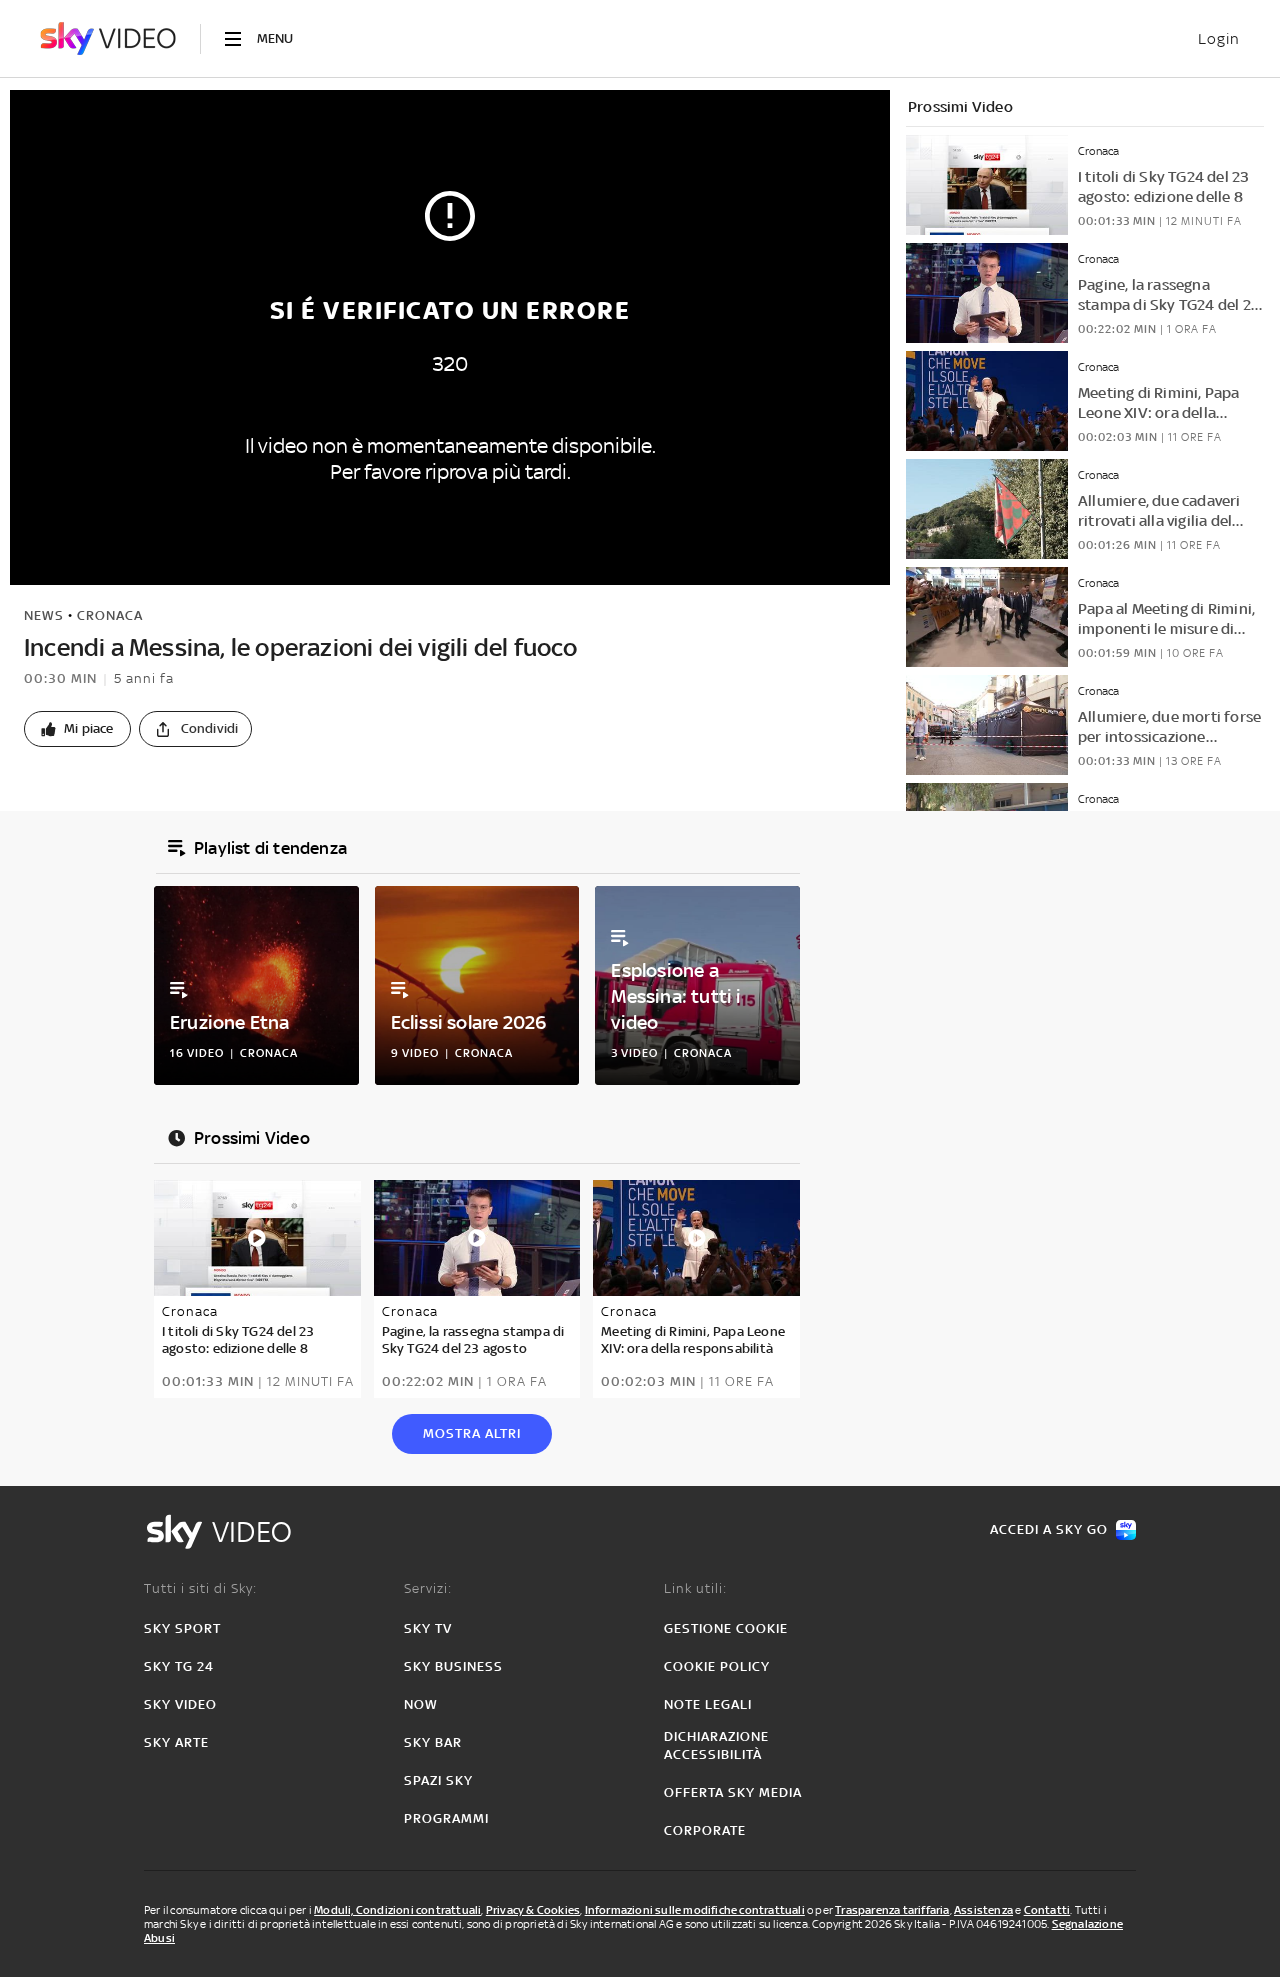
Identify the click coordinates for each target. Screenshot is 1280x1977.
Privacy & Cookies (533, 1910)
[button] (77, 729)
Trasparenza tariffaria (892, 1910)
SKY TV (428, 1628)
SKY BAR (433, 1742)
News (44, 615)
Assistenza (983, 1910)
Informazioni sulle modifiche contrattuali (695, 1910)
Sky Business (453, 1666)
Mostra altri (472, 1433)
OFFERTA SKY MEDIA (733, 1792)
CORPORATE (705, 1830)
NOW (421, 1704)
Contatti (1047, 1910)
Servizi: (428, 1588)
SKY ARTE (176, 1742)
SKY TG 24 (179, 1666)
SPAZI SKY (438, 1780)
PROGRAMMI (446, 1818)
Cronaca (110, 615)
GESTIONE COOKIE (726, 1628)
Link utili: (695, 1588)
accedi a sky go (1049, 1529)
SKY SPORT (182, 1628)
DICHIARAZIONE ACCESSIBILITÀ (716, 1745)
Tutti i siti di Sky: (200, 1588)
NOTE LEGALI (708, 1704)
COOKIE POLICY (717, 1666)
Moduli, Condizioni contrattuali (397, 1910)
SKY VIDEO (180, 1704)
